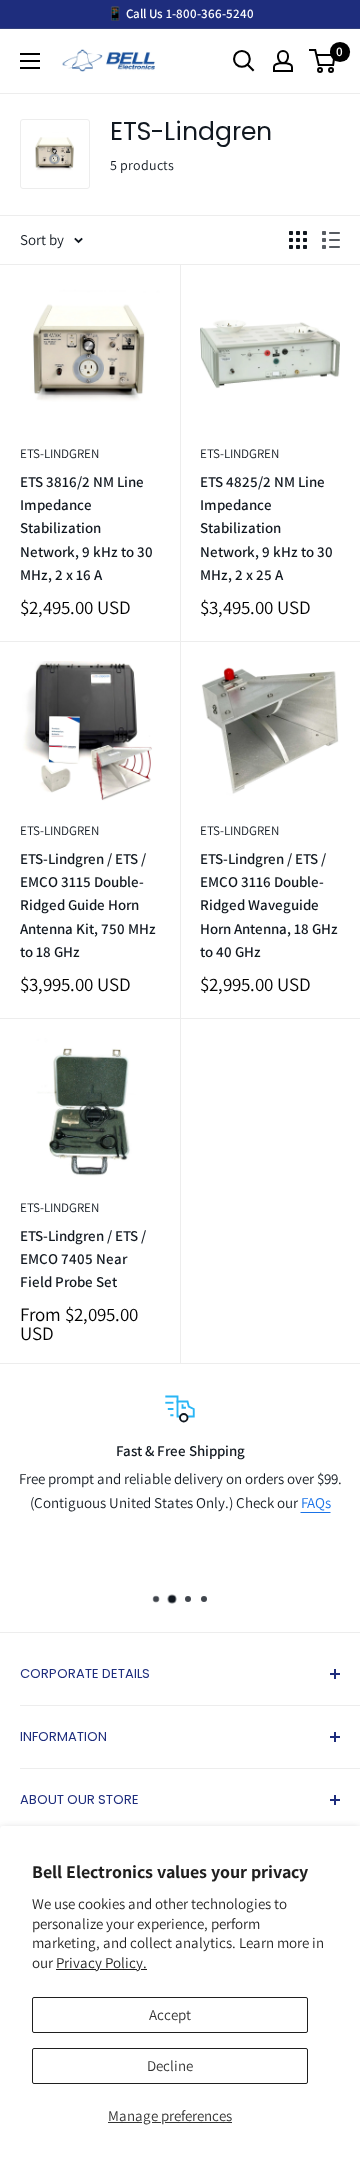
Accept (170, 2014)
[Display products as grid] (298, 240)
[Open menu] (30, 61)
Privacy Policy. (101, 1962)
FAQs (316, 1502)
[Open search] (244, 61)
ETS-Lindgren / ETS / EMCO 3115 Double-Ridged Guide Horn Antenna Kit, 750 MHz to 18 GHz (88, 905)
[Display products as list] (331, 240)
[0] (323, 61)
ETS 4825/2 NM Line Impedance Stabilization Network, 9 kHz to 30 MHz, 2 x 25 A (266, 528)
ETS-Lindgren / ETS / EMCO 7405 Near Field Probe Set (83, 1259)
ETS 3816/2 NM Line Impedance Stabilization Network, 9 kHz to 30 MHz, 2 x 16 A (86, 528)
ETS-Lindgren (59, 453)
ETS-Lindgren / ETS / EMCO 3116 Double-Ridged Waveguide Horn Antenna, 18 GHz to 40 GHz (269, 905)
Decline (170, 2065)
